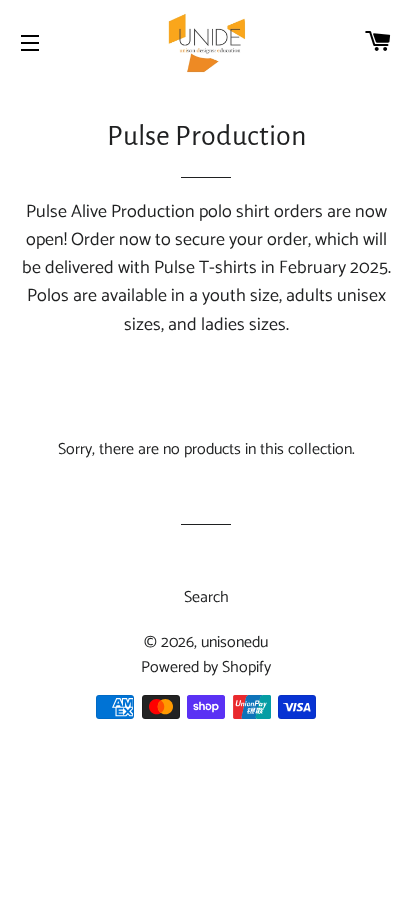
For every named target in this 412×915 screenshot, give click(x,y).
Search (206, 597)
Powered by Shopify (206, 667)
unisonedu (234, 642)
